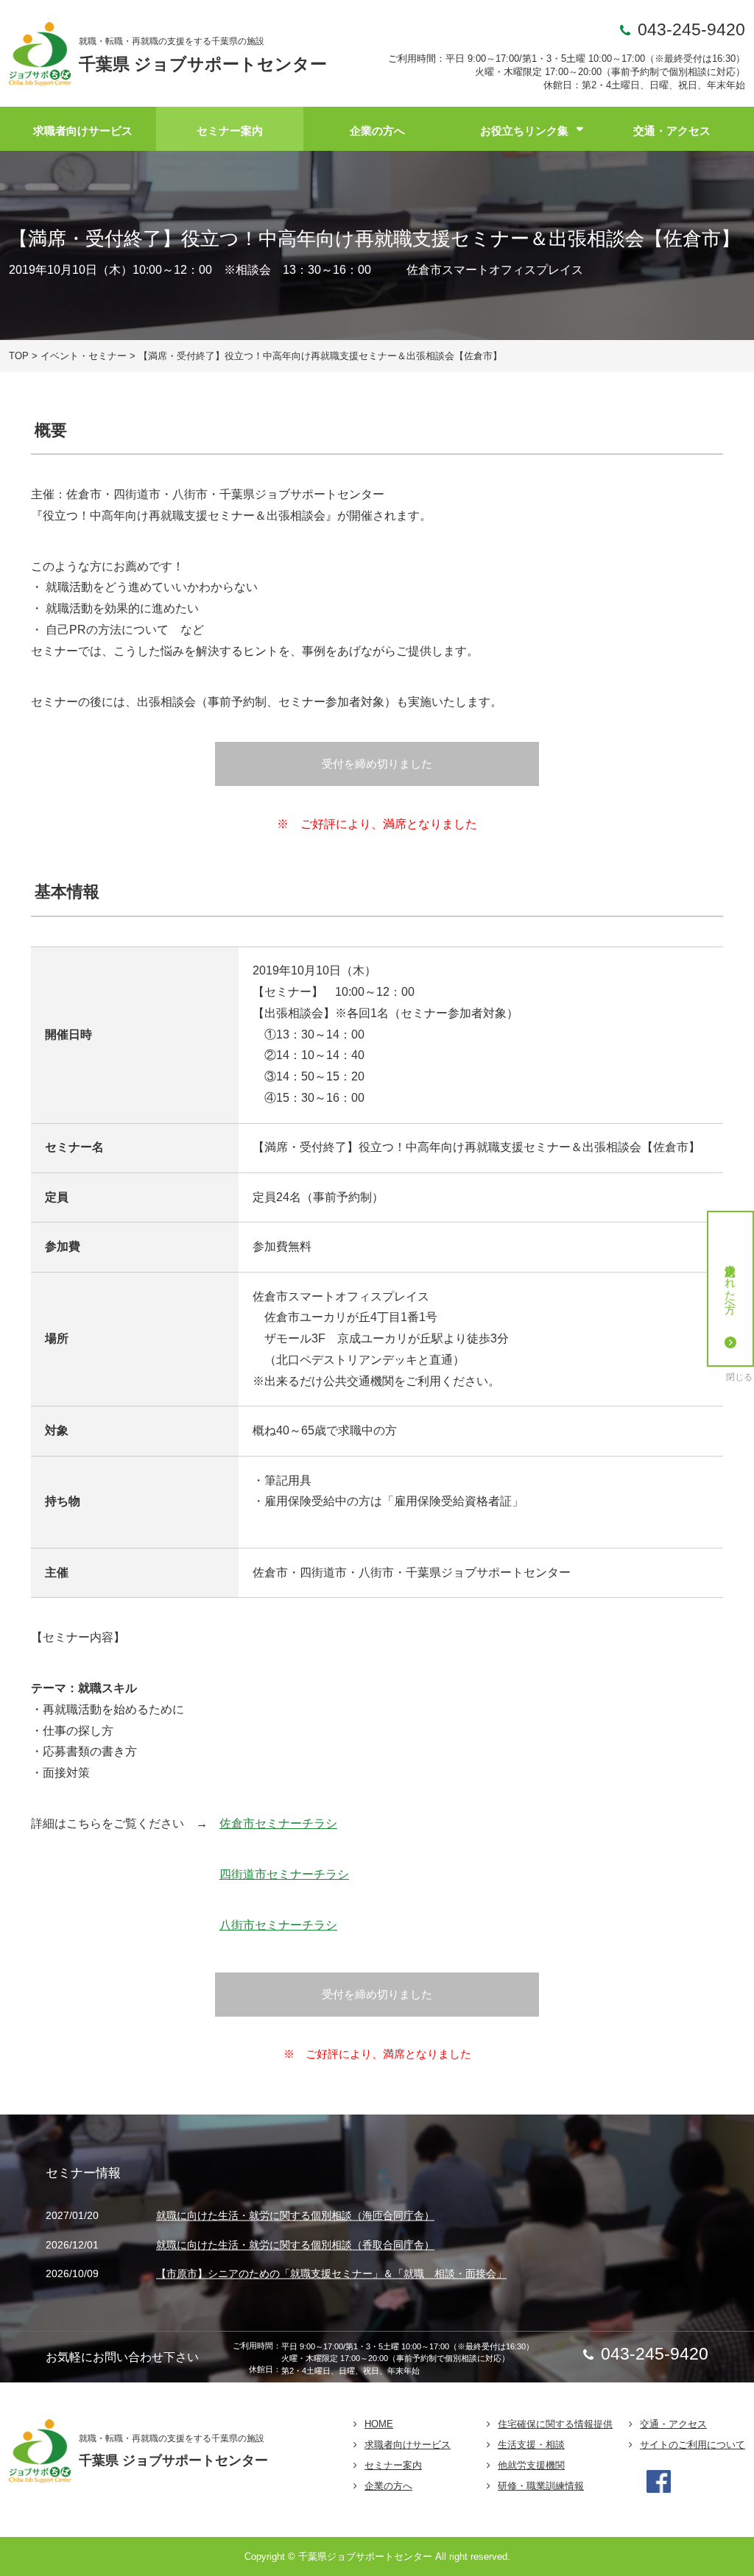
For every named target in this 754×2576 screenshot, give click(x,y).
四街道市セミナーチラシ (284, 1874)
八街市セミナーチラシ (278, 1925)
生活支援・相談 (531, 2445)
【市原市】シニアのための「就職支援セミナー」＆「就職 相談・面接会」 (331, 2274)
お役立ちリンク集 (524, 131)
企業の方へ (377, 131)
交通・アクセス (672, 131)
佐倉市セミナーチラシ (278, 1823)
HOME (379, 2424)
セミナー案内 (230, 131)
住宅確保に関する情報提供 (555, 2424)
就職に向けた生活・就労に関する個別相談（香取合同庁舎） (295, 2245)
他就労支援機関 (531, 2465)
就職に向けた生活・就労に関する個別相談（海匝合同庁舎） (295, 2215)
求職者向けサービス (83, 131)
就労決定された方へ (731, 1282)
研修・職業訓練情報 (541, 2486)
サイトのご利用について (693, 2445)
